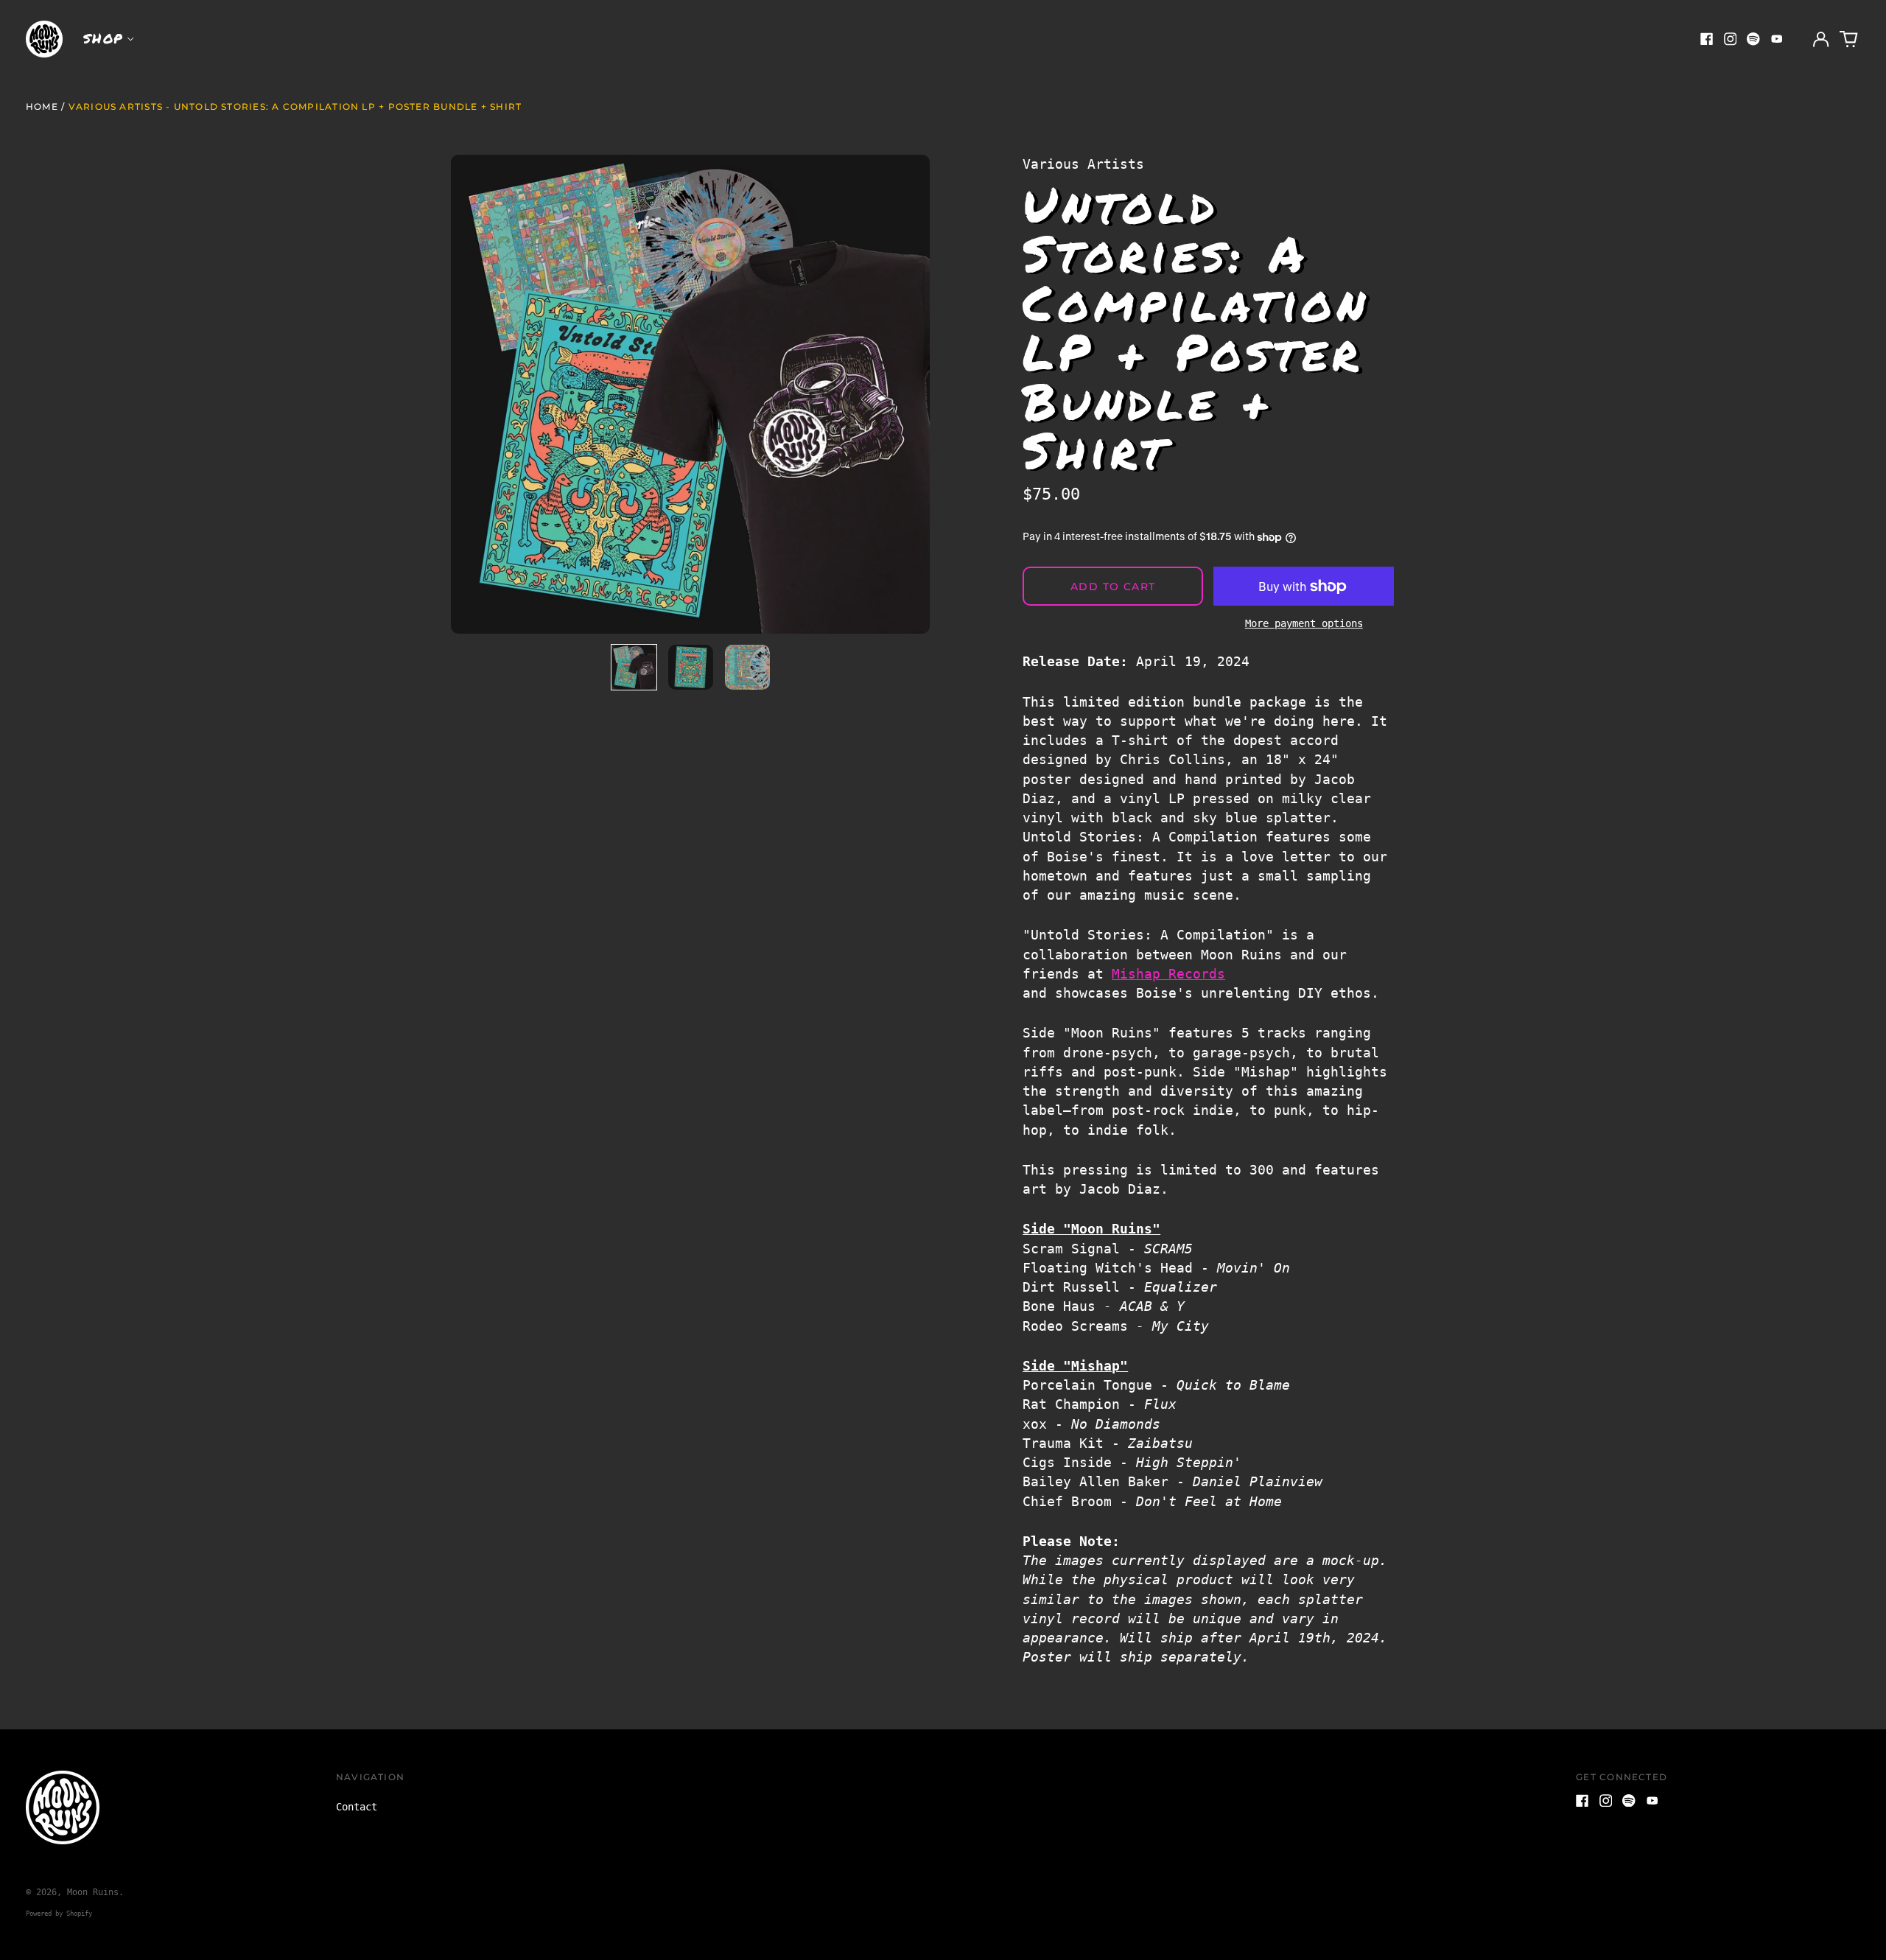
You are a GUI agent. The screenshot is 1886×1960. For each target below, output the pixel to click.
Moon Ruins (93, 1892)
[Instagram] (1731, 39)
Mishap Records (1168, 974)
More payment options (1304, 623)
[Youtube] (1777, 39)
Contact (357, 1807)
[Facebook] (1707, 39)
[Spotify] (1753, 39)
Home (42, 106)
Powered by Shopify (59, 1914)
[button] (1849, 39)
